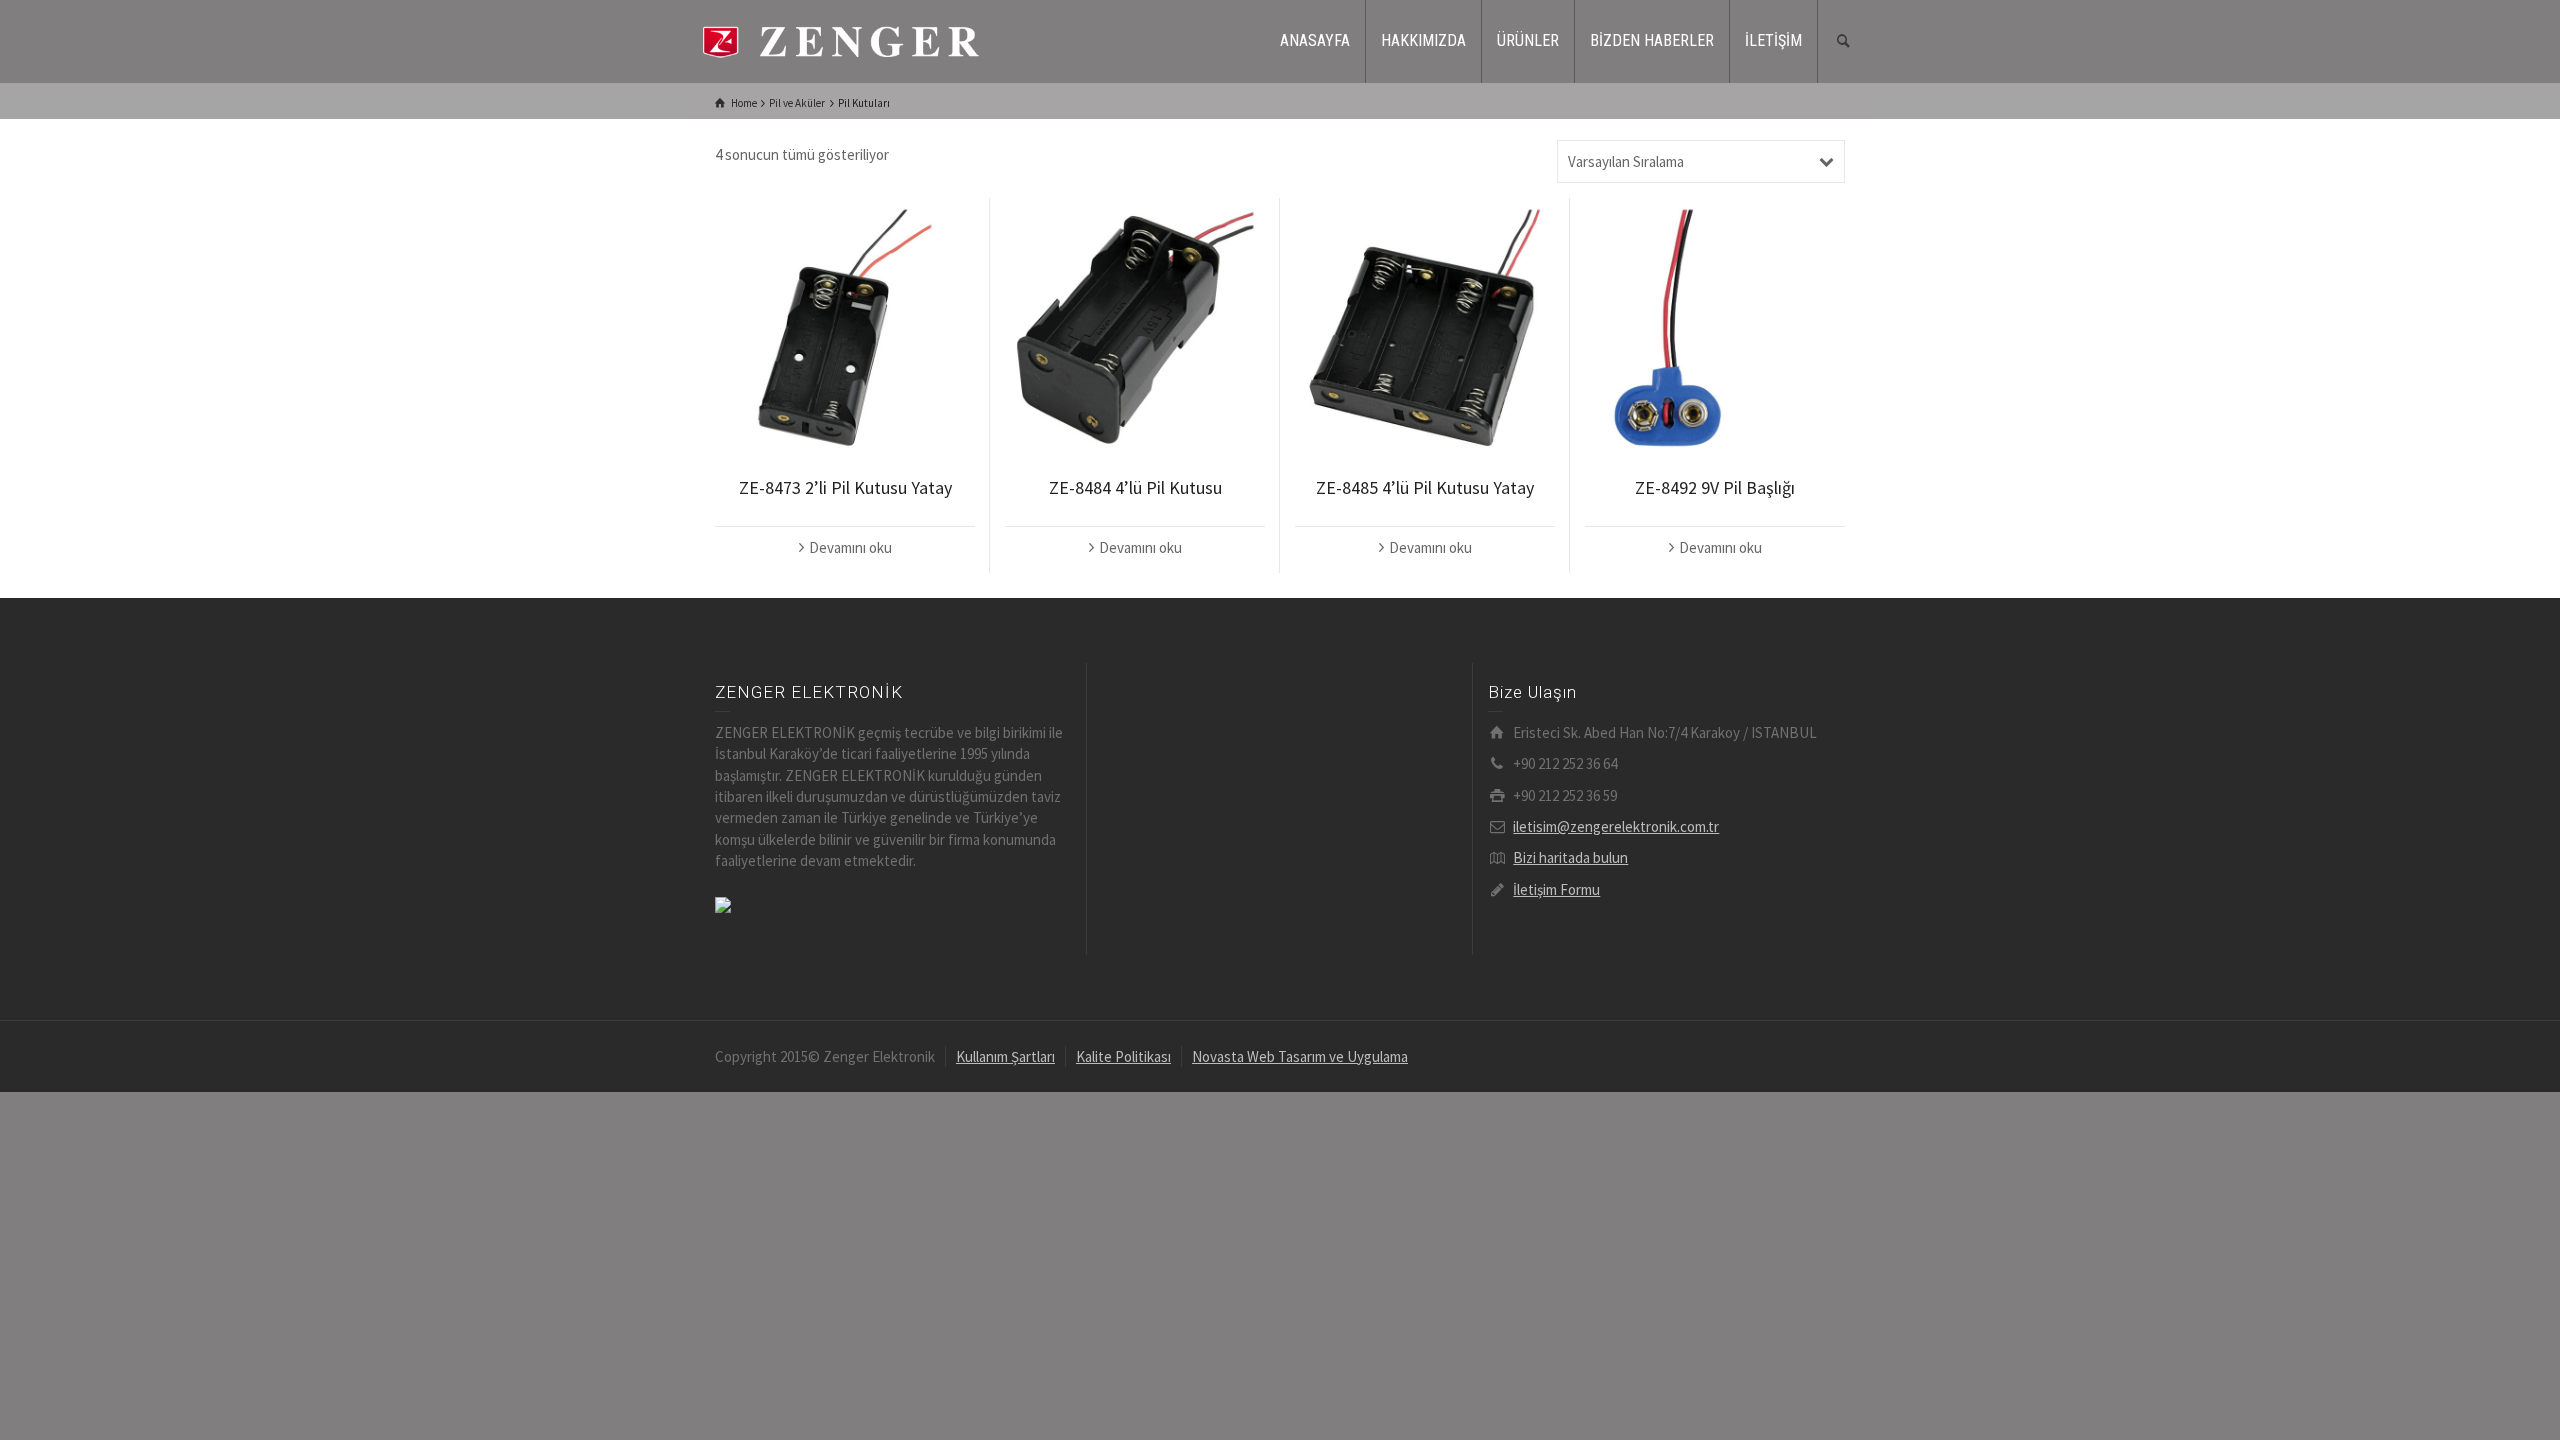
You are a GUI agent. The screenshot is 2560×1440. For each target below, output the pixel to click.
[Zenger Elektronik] (840, 39)
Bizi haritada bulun (1570, 857)
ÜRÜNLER (1528, 40)
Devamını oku (850, 547)
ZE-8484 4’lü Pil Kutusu (1135, 487)
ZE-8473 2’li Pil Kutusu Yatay (845, 487)
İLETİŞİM (1773, 40)
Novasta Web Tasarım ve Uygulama (1300, 1056)
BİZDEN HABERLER (1652, 40)
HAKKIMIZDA (1423, 40)
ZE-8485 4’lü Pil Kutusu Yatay (1425, 487)
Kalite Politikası (1123, 1056)
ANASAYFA (1315, 40)
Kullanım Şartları (1005, 1056)
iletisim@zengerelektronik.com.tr (1616, 826)
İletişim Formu (1556, 889)
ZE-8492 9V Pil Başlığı (1715, 487)
